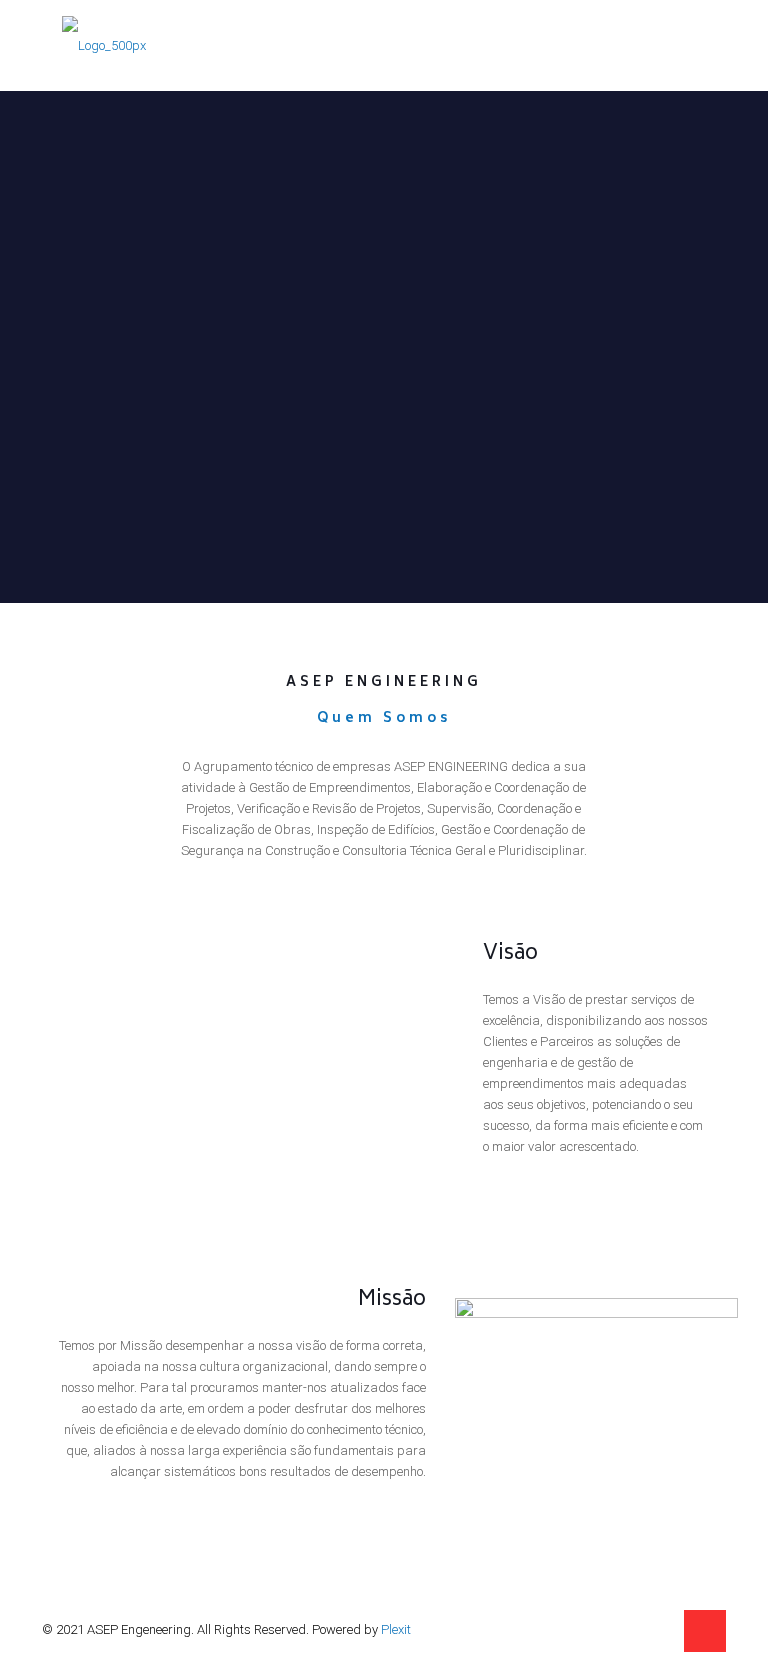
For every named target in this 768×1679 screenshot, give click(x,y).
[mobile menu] (694, 45)
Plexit (396, 1629)
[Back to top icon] (705, 1631)
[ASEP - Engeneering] (104, 45)
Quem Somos (384, 719)
